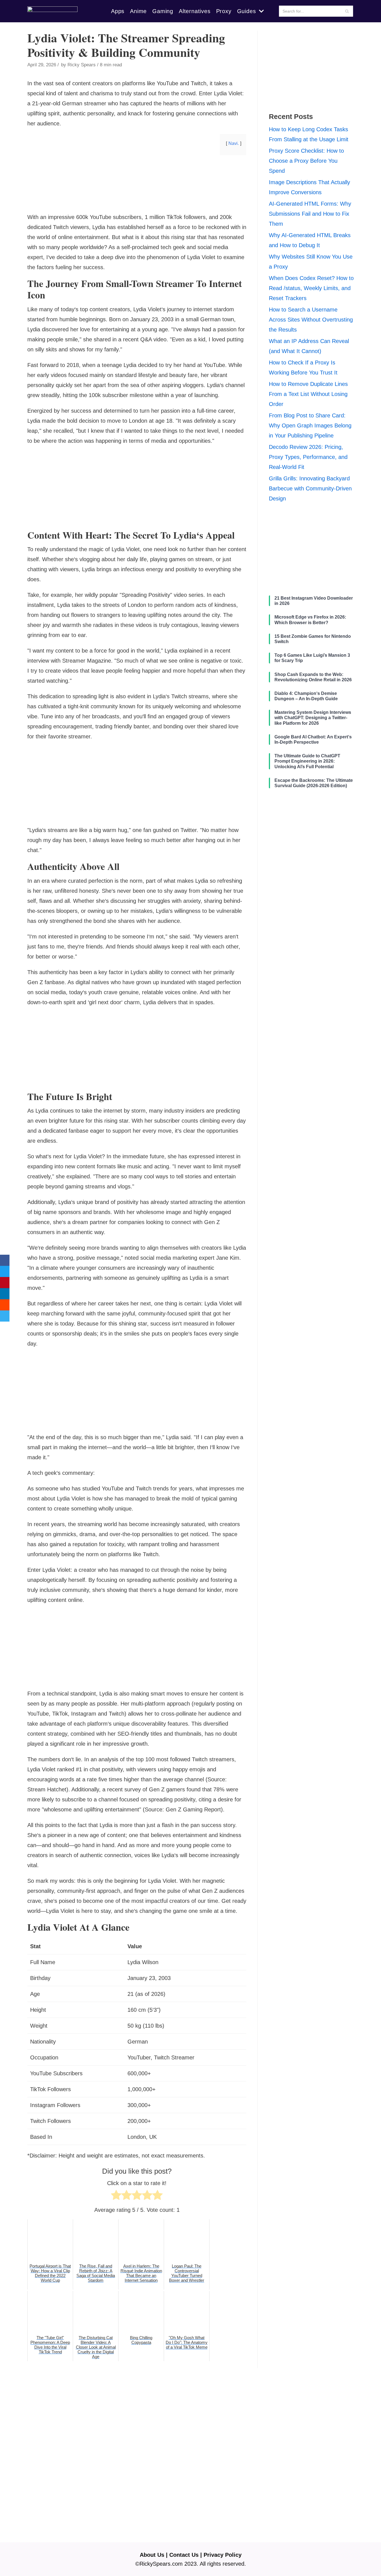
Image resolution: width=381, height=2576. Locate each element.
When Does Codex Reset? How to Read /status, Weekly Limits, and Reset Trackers (311, 288)
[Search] (347, 11)
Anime (138, 11)
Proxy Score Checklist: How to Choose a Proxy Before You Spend (306, 161)
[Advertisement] (137, 203)
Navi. (234, 143)
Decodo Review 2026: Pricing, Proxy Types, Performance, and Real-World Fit (308, 457)
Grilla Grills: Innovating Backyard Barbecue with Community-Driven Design (310, 488)
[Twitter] (5, 1271)
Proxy (224, 11)
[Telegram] (5, 1316)
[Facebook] (5, 1260)
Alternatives (195, 11)
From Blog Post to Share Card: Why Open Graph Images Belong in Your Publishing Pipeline (310, 425)
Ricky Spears (82, 65)
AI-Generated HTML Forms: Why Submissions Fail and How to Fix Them (310, 214)
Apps (118, 11)
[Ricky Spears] (52, 11)
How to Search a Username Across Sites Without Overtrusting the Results (311, 320)
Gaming (163, 11)
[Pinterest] (5, 1283)
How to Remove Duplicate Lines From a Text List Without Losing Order (308, 394)
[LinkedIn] (5, 1294)
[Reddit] (5, 1305)
